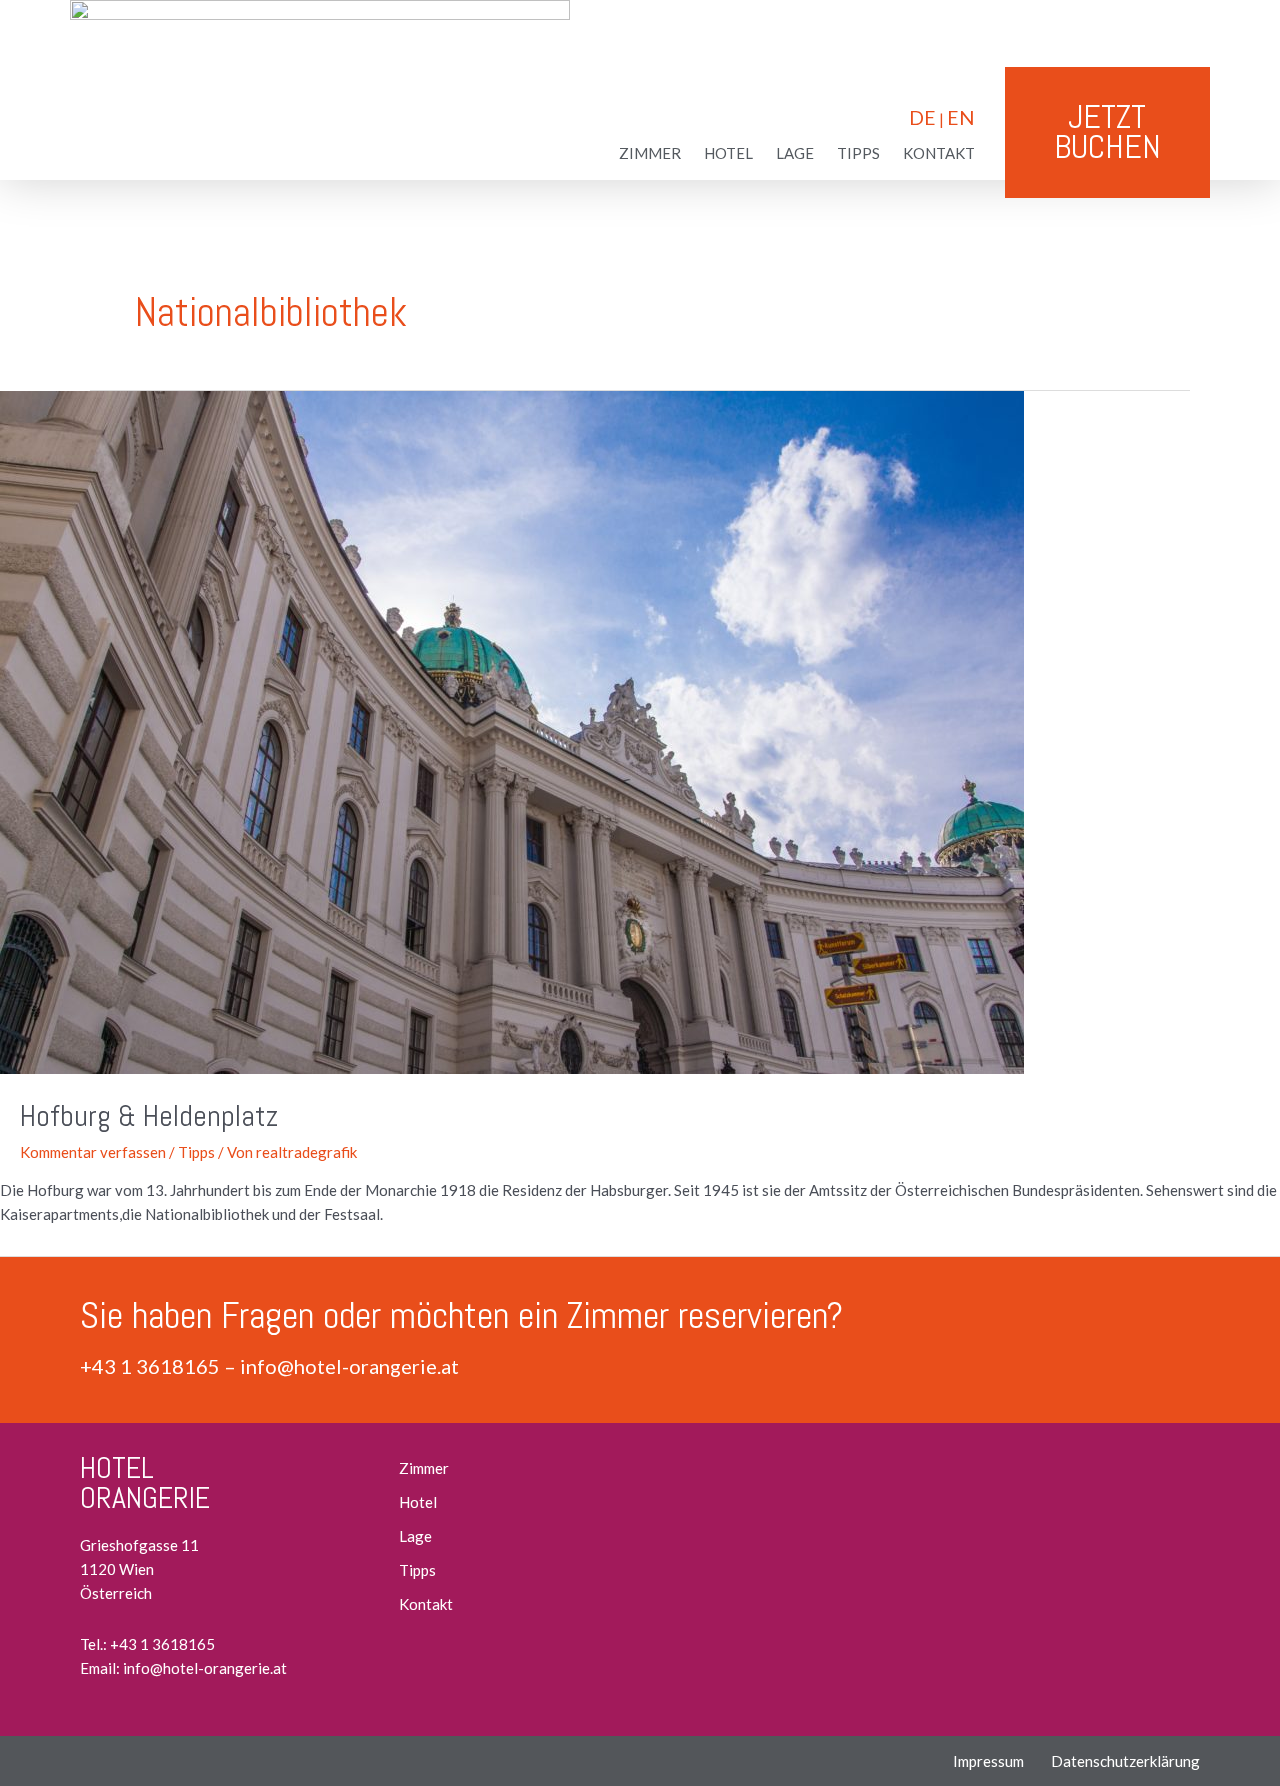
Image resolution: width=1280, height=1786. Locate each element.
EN (961, 117)
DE (922, 117)
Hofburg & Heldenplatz (149, 1116)
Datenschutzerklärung (1125, 1761)
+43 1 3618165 (150, 1366)
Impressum (988, 1761)
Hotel (728, 153)
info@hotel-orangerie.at (349, 1366)
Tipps (858, 153)
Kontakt (939, 153)
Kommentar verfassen (93, 1152)
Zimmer (650, 153)
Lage (795, 153)
